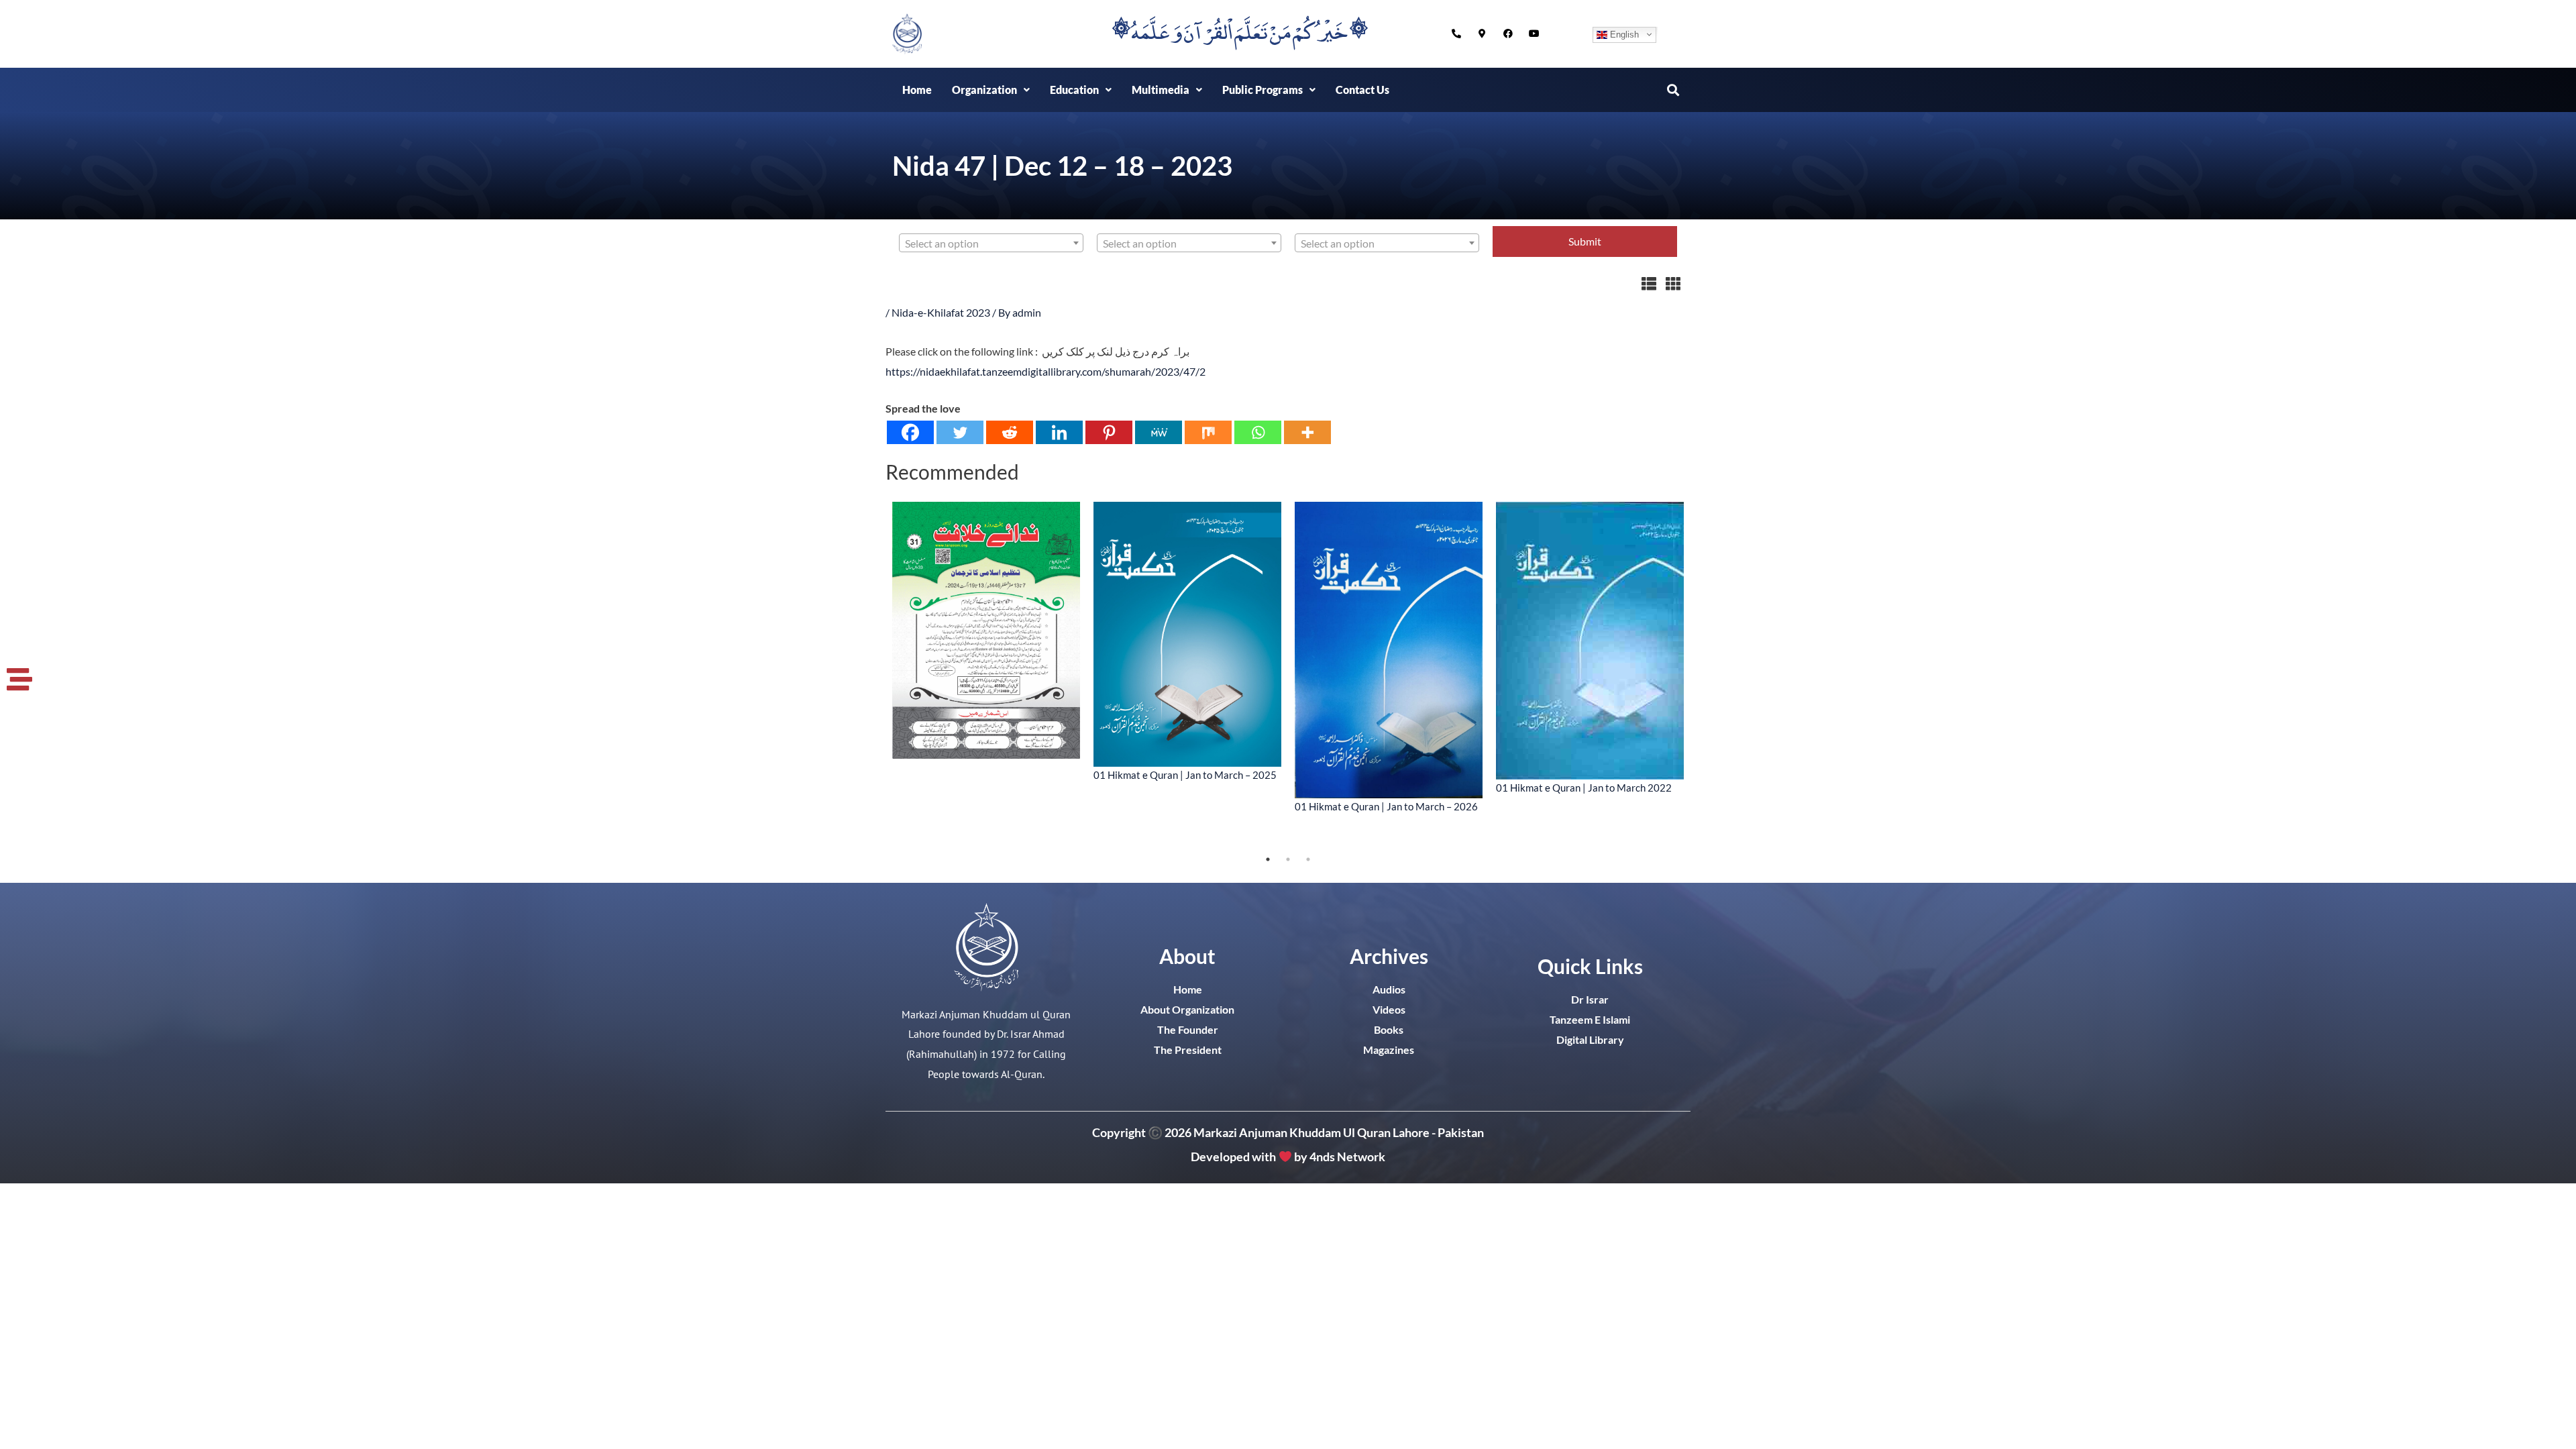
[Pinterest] (1109, 432)
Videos (1389, 1009)
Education (1074, 90)
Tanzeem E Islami (1590, 1019)
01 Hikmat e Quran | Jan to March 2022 (1584, 788)
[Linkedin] (1059, 432)
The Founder (1188, 1029)
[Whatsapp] (1258, 432)
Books (1389, 1029)
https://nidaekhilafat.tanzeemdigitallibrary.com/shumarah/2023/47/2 (1045, 371)
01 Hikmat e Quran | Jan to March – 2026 (1386, 806)
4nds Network (1347, 1157)
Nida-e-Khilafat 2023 (941, 312)
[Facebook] (910, 432)
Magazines (1389, 1050)
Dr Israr (1590, 999)
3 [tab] (1308, 859)
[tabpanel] (986, 631)
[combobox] (991, 243)
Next (1701, 676)
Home (917, 90)
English (1623, 34)
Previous (875, 676)
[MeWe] (1159, 432)
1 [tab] (1268, 859)
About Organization (1187, 1009)
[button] (991, 90)
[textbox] (991, 244)
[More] (1307, 432)
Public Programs (1263, 90)
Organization (984, 90)
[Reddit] (1010, 432)
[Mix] (1208, 432)
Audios (1389, 989)
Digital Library (1590, 1039)
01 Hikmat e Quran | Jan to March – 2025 (1185, 775)
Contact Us (1362, 90)
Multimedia (1161, 90)
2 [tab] (1288, 859)
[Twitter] (960, 432)
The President (1188, 1050)
